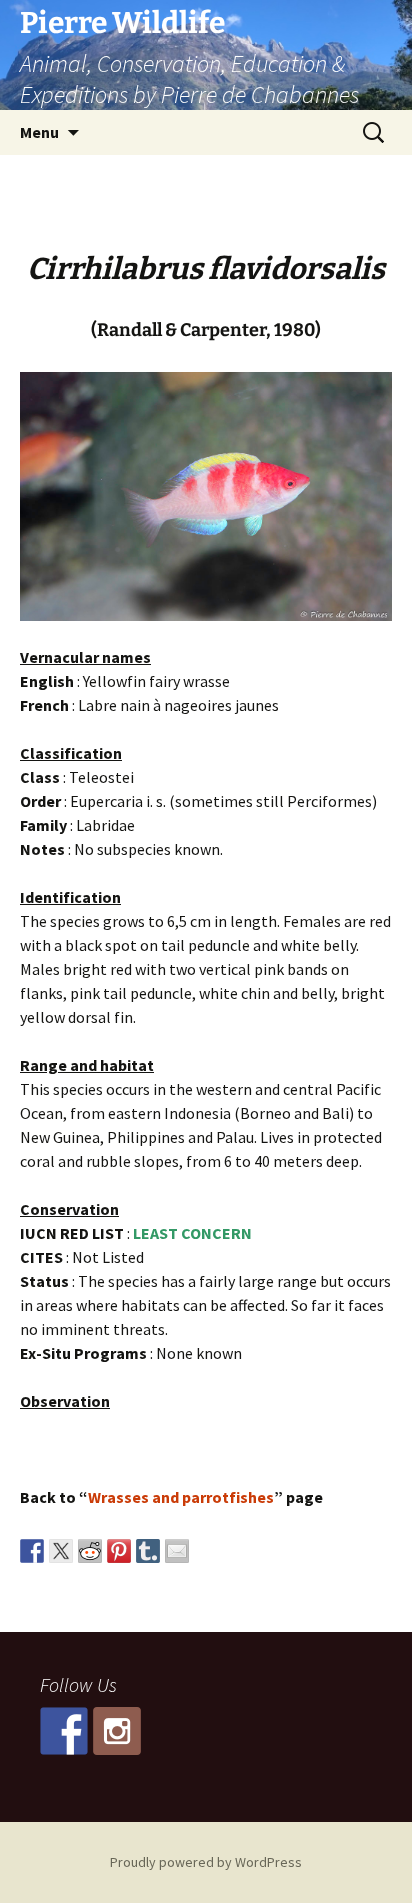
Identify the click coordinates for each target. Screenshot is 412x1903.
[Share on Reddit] (90, 1551)
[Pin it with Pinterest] (119, 1551)
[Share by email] (177, 1551)
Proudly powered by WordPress (206, 1862)
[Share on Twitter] (61, 1551)
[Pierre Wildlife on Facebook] (64, 1731)
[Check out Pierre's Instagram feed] (117, 1731)
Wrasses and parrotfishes (181, 1497)
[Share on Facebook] (32, 1551)
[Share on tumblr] (148, 1551)
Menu (39, 132)
